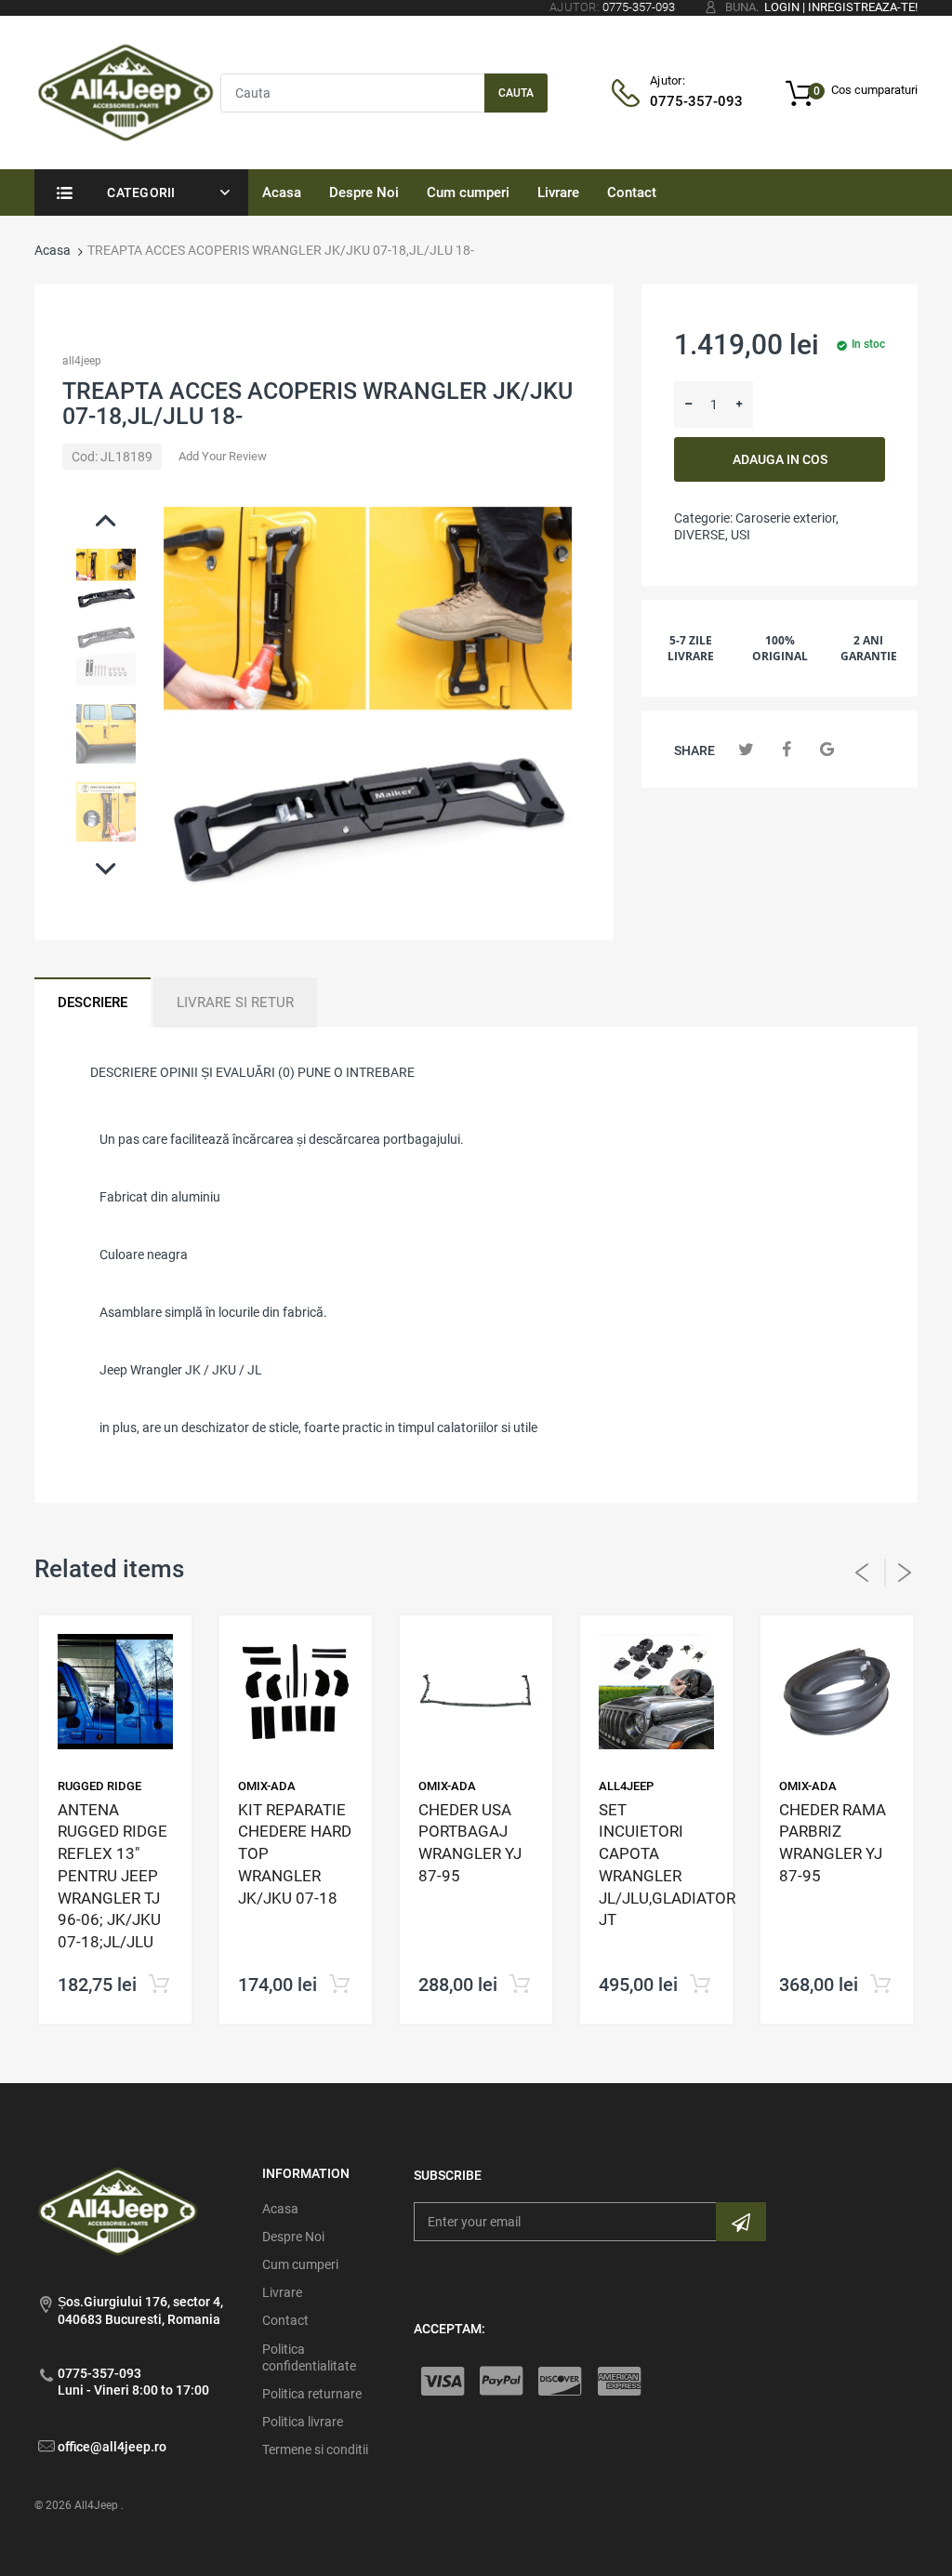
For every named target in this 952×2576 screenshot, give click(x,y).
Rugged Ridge (99, 1786)
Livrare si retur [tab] (235, 1003)
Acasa (53, 250)
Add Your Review (223, 456)
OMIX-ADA (267, 1786)
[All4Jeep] (126, 91)
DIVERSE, (701, 535)
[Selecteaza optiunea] (159, 1985)
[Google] (827, 749)
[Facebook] (787, 749)
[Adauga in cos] (339, 1985)
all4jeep (82, 361)
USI (740, 535)
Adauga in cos (780, 459)
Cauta (516, 93)
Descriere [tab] (93, 1003)
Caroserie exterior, (787, 518)
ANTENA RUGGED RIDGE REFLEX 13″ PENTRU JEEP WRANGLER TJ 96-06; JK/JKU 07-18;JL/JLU (112, 1876)
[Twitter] (746, 749)
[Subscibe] (741, 2222)
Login (782, 7)
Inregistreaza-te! (863, 7)
